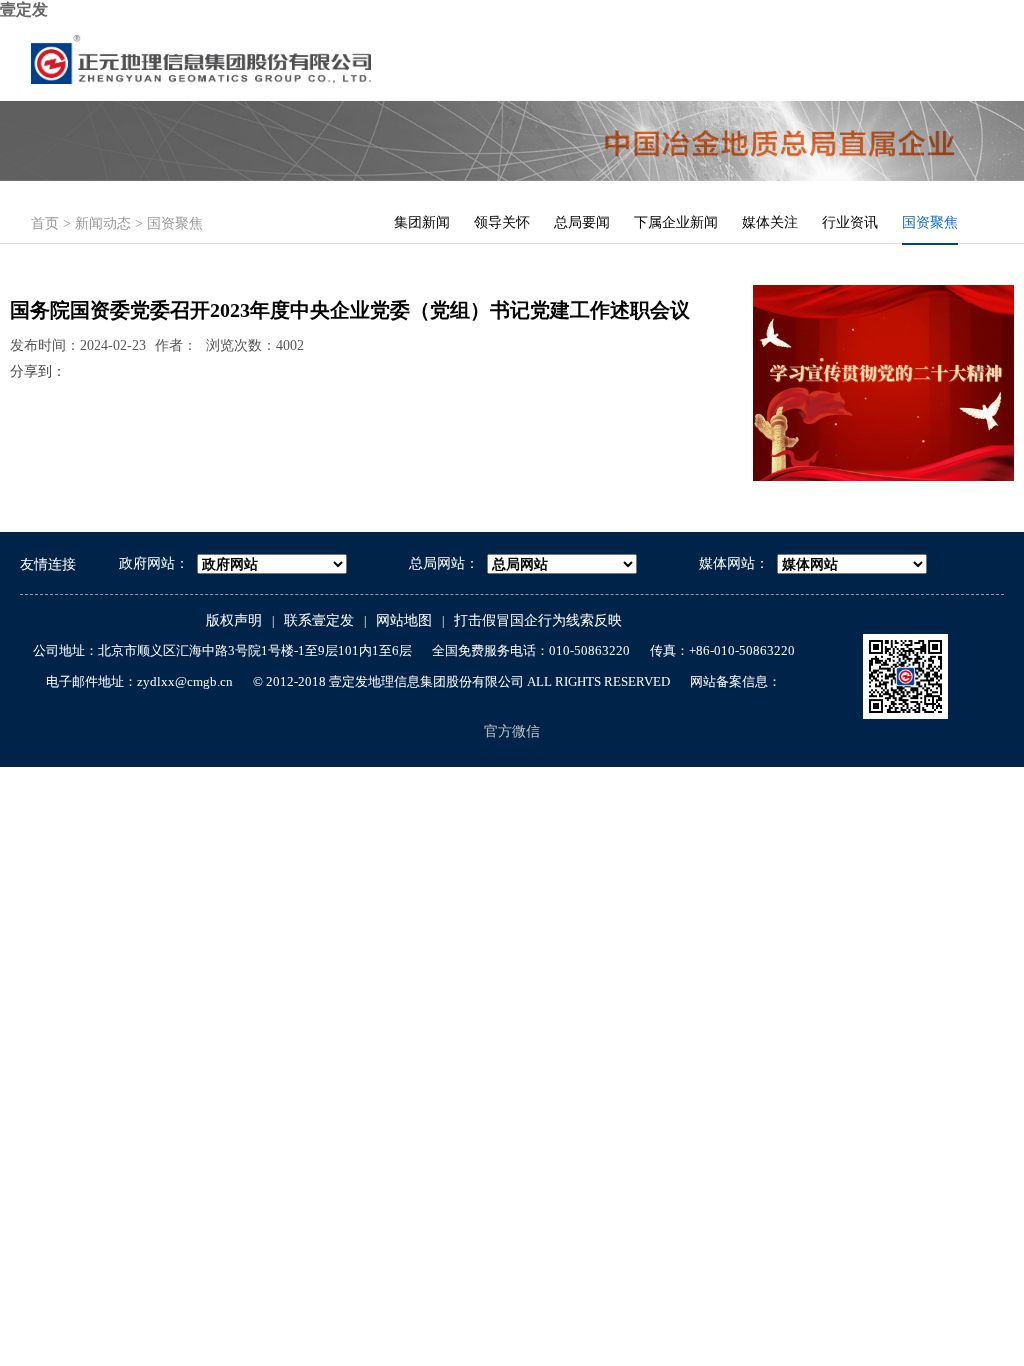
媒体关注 (770, 222)
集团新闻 (422, 222)
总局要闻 (582, 222)
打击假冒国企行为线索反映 (538, 620)
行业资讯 (850, 222)
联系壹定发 (319, 620)
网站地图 (404, 620)
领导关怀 (502, 222)
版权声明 (234, 620)
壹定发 (24, 9)
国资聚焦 (175, 223)
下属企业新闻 (676, 222)
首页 (45, 223)
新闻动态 (103, 223)
